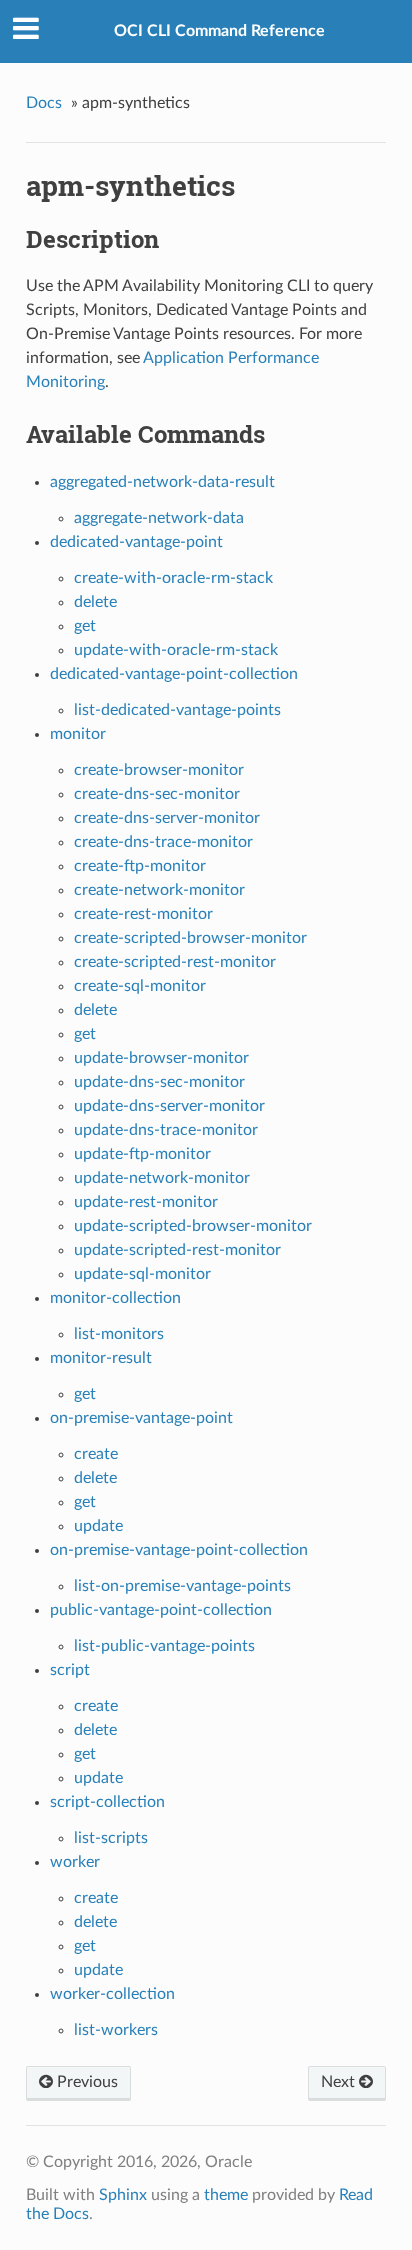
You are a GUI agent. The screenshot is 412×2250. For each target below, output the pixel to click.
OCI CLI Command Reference (219, 31)
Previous (85, 2082)
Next (340, 2082)
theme (226, 2195)
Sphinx (123, 2195)
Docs (44, 103)
